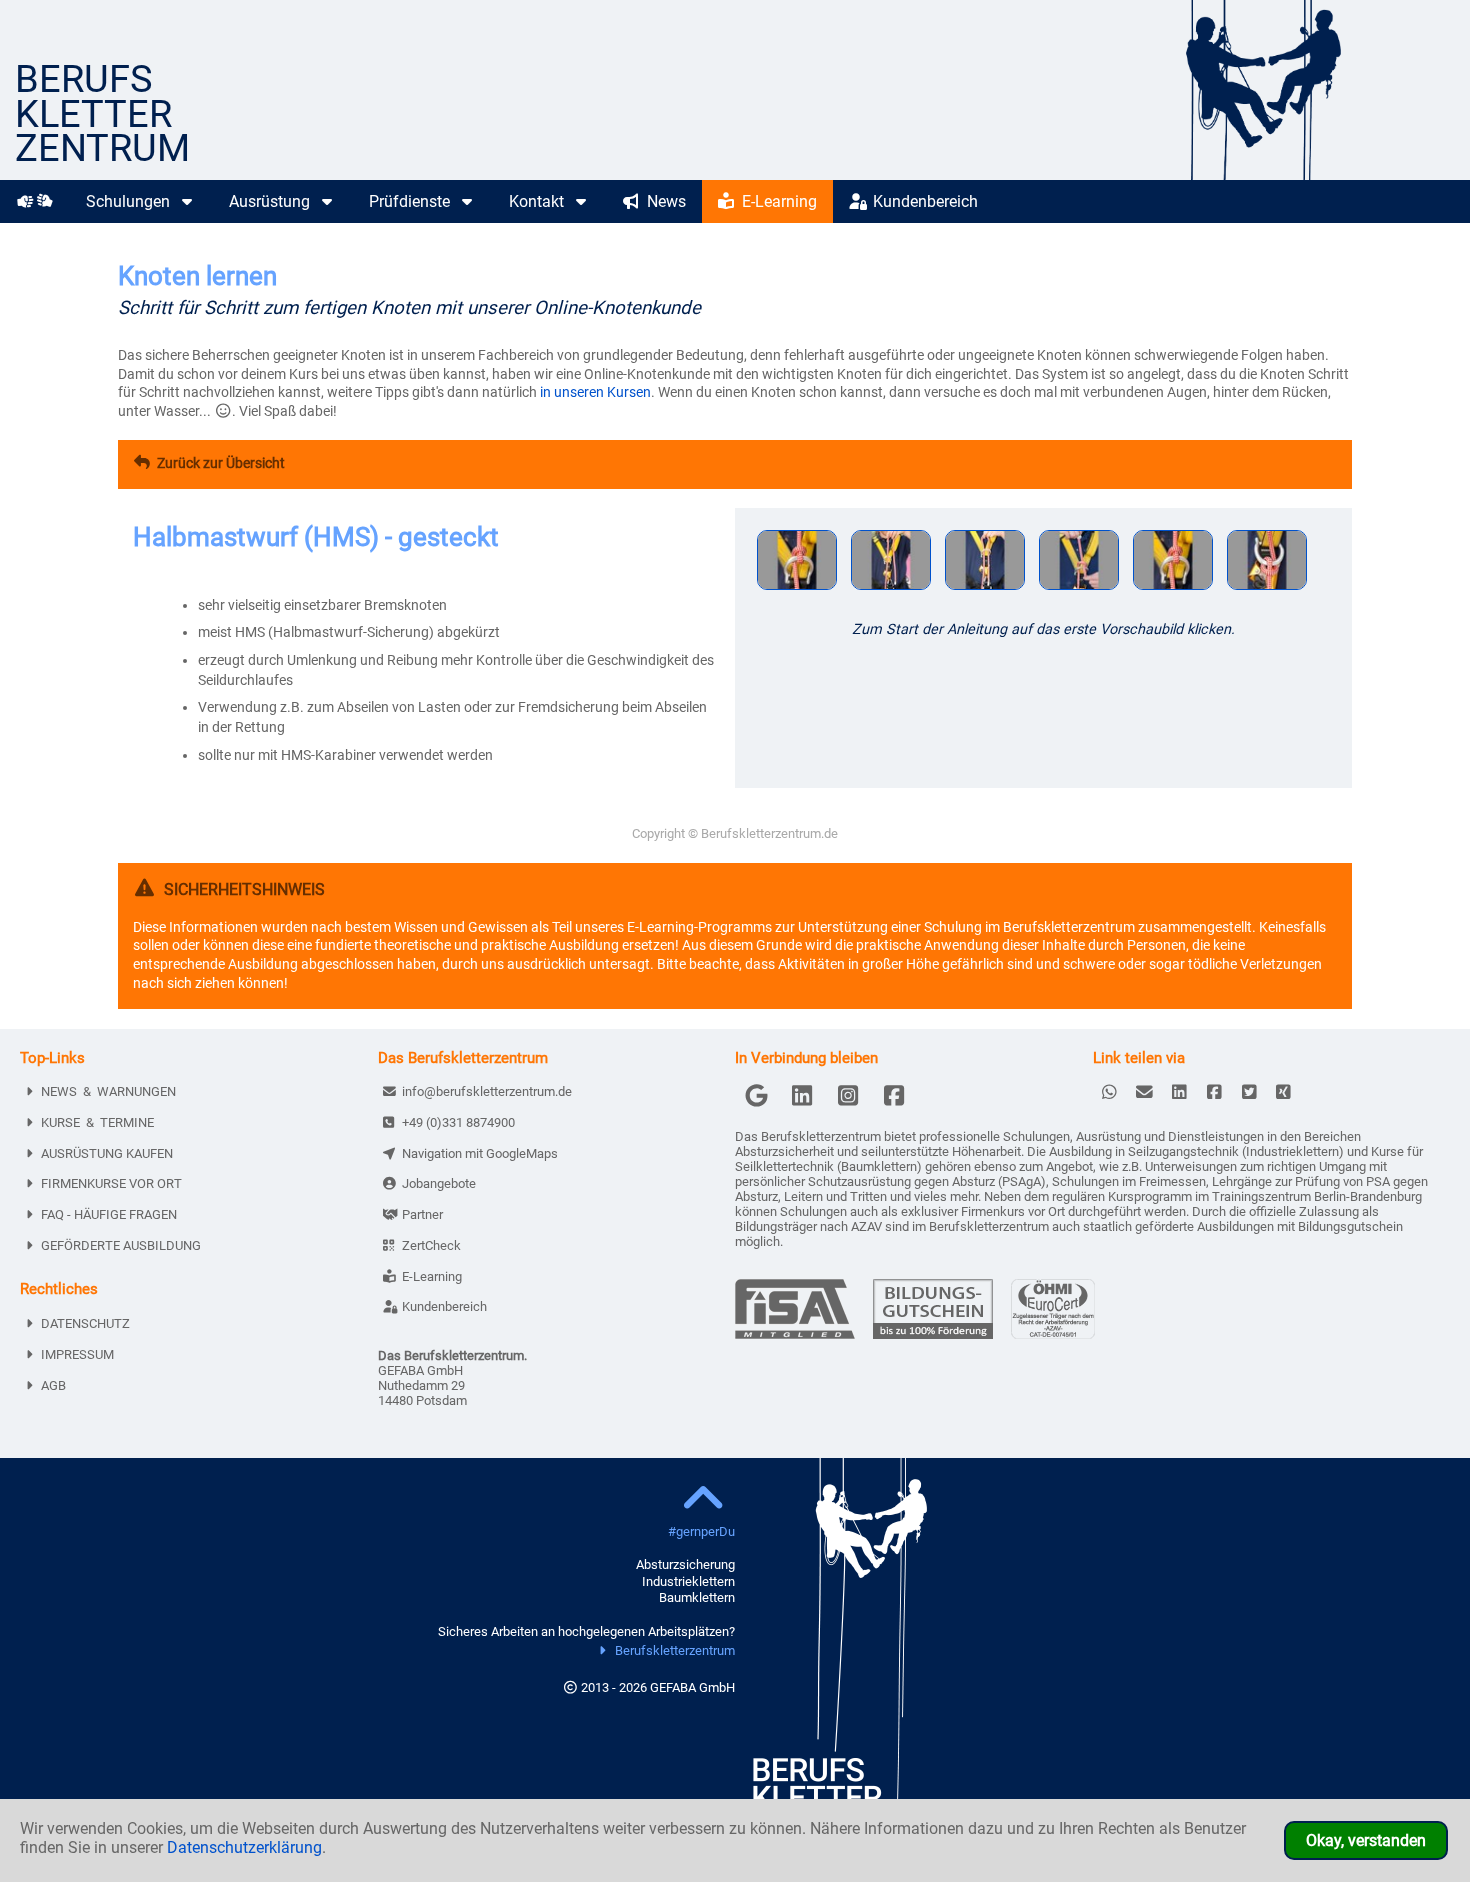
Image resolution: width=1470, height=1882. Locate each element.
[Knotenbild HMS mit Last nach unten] (1267, 592)
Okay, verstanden (1366, 1840)
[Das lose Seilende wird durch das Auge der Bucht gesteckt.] (1079, 592)
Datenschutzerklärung (244, 1847)
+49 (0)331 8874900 (458, 1122)
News (664, 201)
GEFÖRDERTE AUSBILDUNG (121, 1245)
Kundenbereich (923, 201)
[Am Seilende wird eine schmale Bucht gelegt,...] (891, 592)
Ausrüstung (271, 201)
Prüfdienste (411, 201)
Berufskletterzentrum (675, 1650)
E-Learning (777, 201)
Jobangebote (439, 1183)
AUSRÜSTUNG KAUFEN (107, 1153)
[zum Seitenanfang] (703, 1500)
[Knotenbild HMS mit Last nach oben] (1173, 592)
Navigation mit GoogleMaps (480, 1153)
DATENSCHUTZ (85, 1323)
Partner (422, 1214)
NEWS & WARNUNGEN (108, 1091)
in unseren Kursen (595, 392)
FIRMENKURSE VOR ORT (111, 1183)
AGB (53, 1385)
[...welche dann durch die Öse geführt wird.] (985, 592)
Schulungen (130, 201)
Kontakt (538, 201)
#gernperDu (701, 1531)
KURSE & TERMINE (97, 1122)
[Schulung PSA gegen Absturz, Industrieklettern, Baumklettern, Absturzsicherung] (1318, 174)
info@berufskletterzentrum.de (487, 1091)
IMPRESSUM (77, 1354)
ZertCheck (431, 1245)
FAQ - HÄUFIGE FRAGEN (109, 1214)
